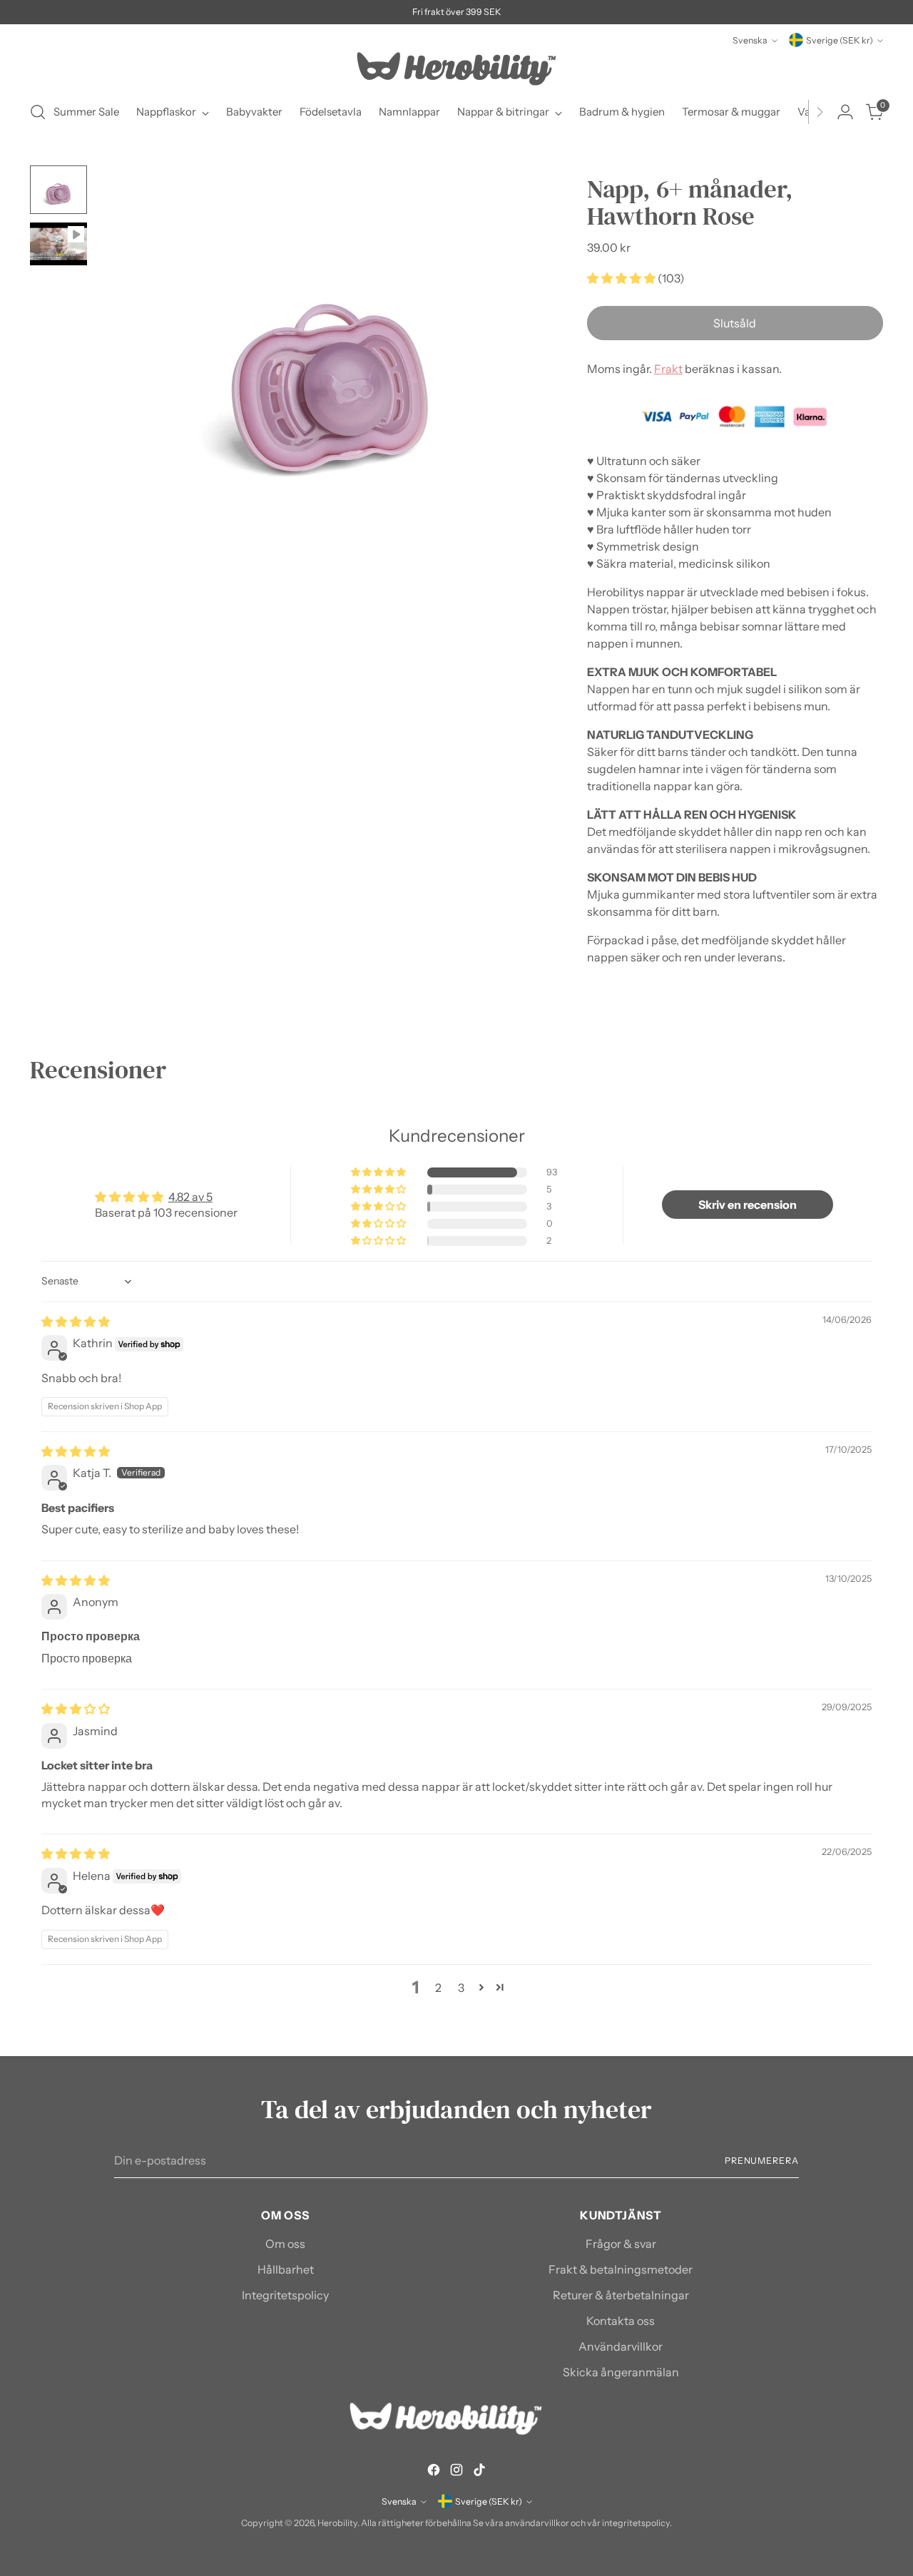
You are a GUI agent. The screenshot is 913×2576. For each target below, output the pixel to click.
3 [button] (461, 1988)
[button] (622, 278)
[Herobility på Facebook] (434, 2472)
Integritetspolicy (285, 2295)
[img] (76, 1322)
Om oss (285, 2244)
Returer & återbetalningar (621, 2295)
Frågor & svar (621, 2244)
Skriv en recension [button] (748, 1205)
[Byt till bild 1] (58, 190)
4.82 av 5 (190, 1197)
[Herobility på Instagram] (456, 2472)
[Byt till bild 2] (58, 244)
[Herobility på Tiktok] (479, 2472)
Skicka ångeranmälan (621, 2372)
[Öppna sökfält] (38, 112)
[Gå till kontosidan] (845, 112)
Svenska (750, 40)
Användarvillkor (621, 2346)
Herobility (337, 2523)
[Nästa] (820, 112)
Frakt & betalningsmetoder (621, 2269)
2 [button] (438, 1988)
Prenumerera (762, 2161)
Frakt (668, 369)
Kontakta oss (621, 2321)
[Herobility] (456, 69)
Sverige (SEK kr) (840, 40)
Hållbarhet (286, 2269)
